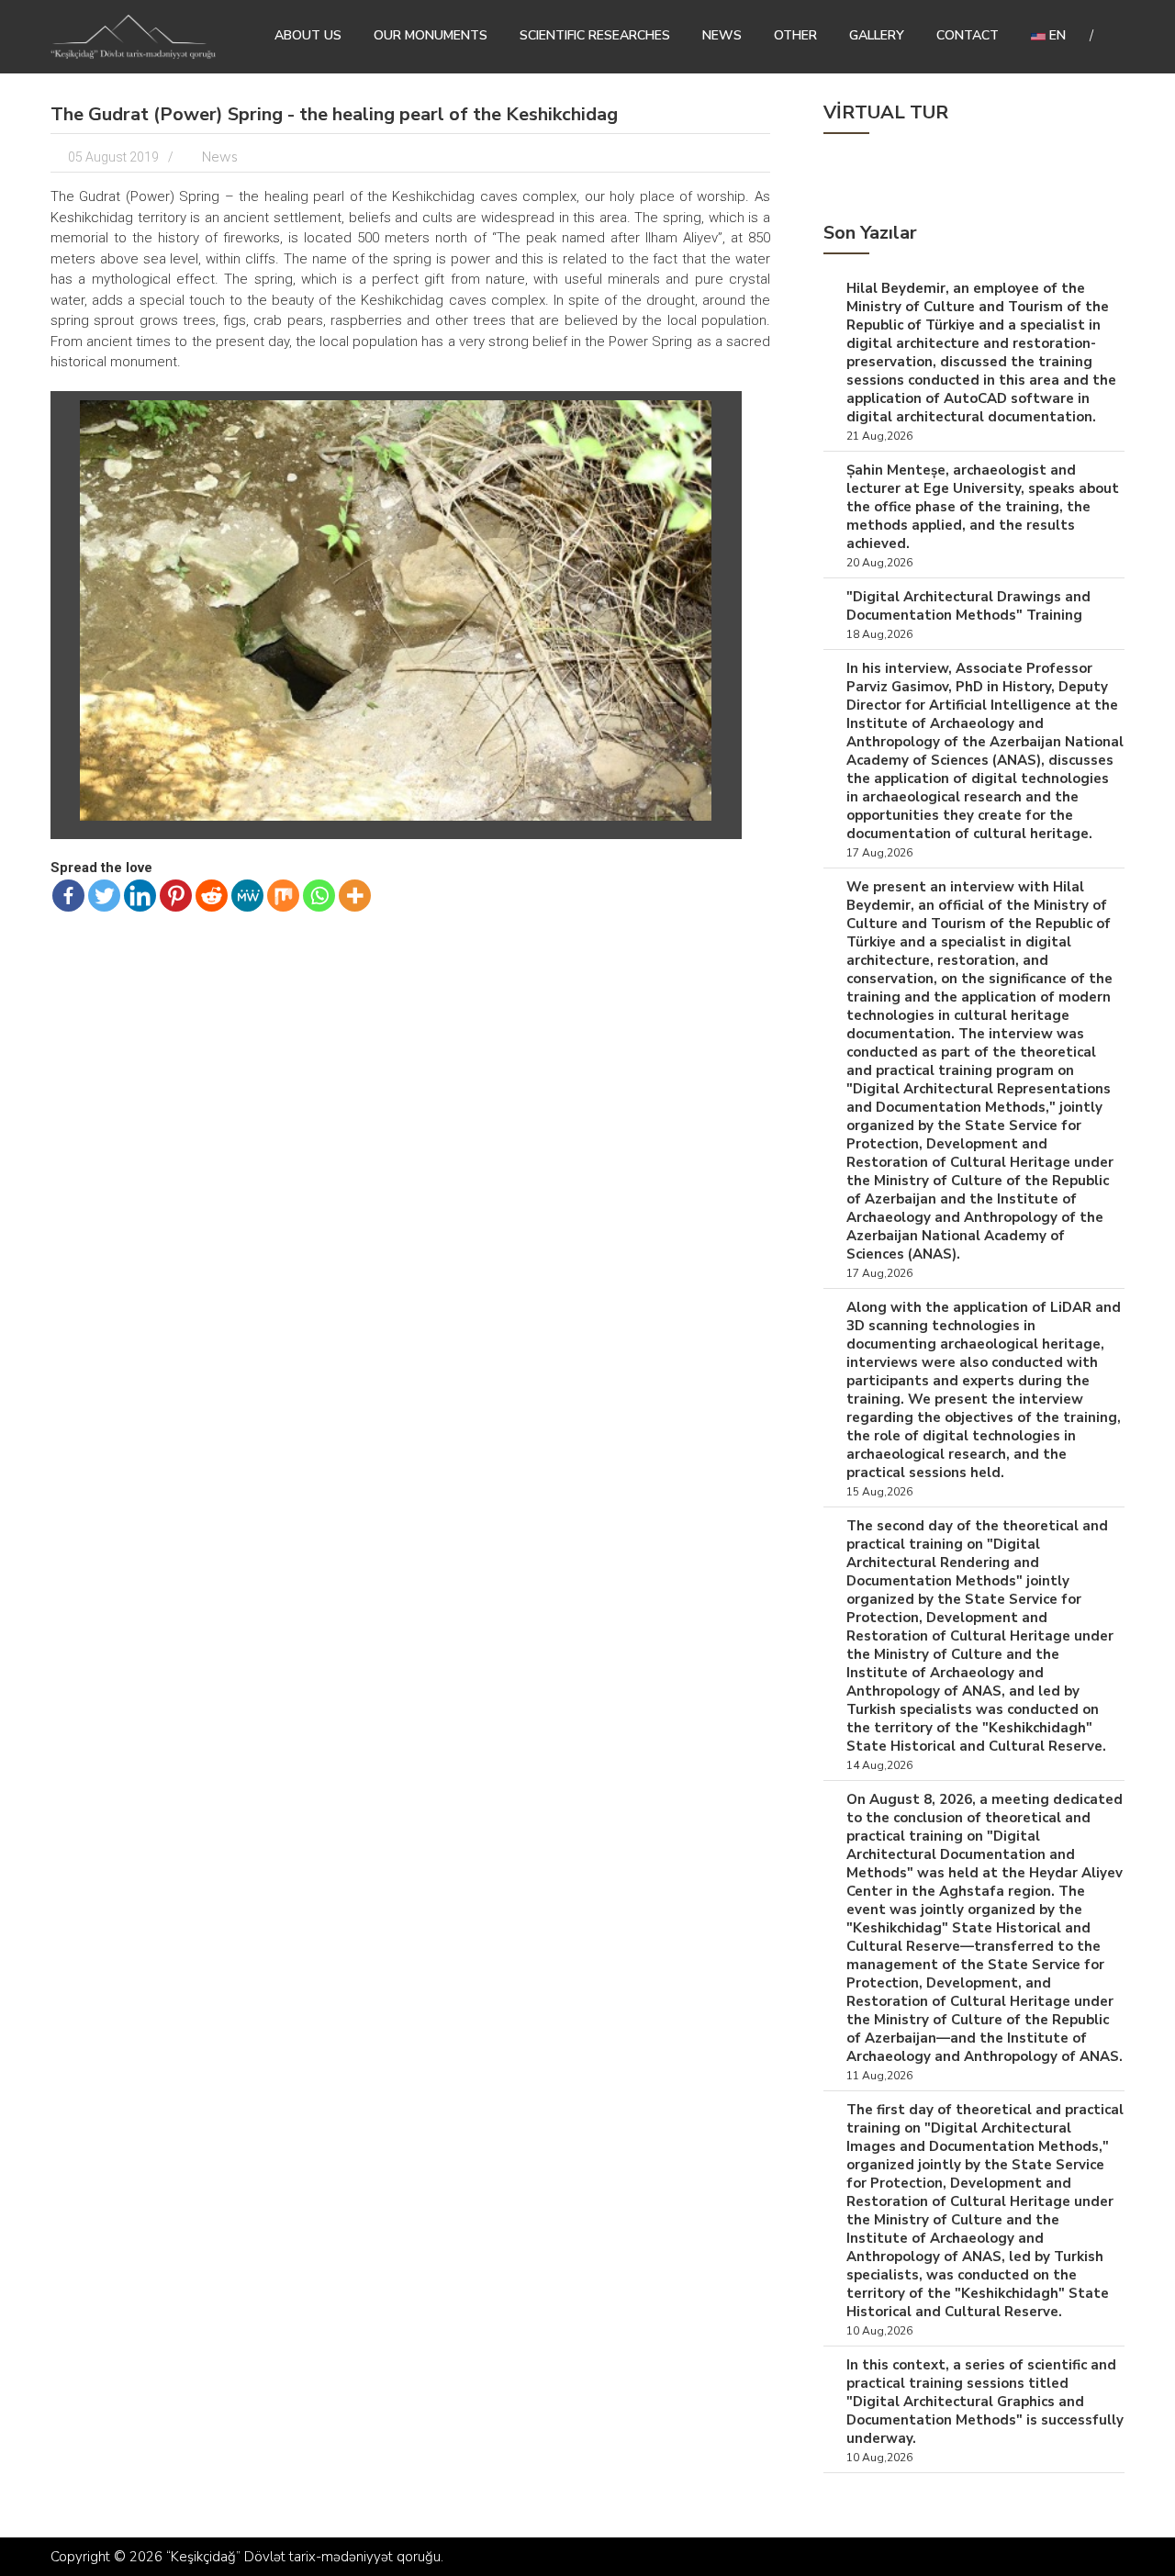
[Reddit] (212, 896)
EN (1056, 35)
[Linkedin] (140, 896)
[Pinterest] (176, 896)
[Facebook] (68, 896)
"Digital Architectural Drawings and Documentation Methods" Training (968, 606)
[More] (355, 896)
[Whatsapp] (319, 896)
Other (795, 35)
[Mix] (283, 896)
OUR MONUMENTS (431, 35)
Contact (968, 35)
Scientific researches (595, 35)
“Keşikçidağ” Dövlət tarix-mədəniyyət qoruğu (303, 2557)
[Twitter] (104, 896)
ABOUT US (308, 35)
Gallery (877, 35)
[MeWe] (247, 896)
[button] (716, 417)
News (722, 35)
